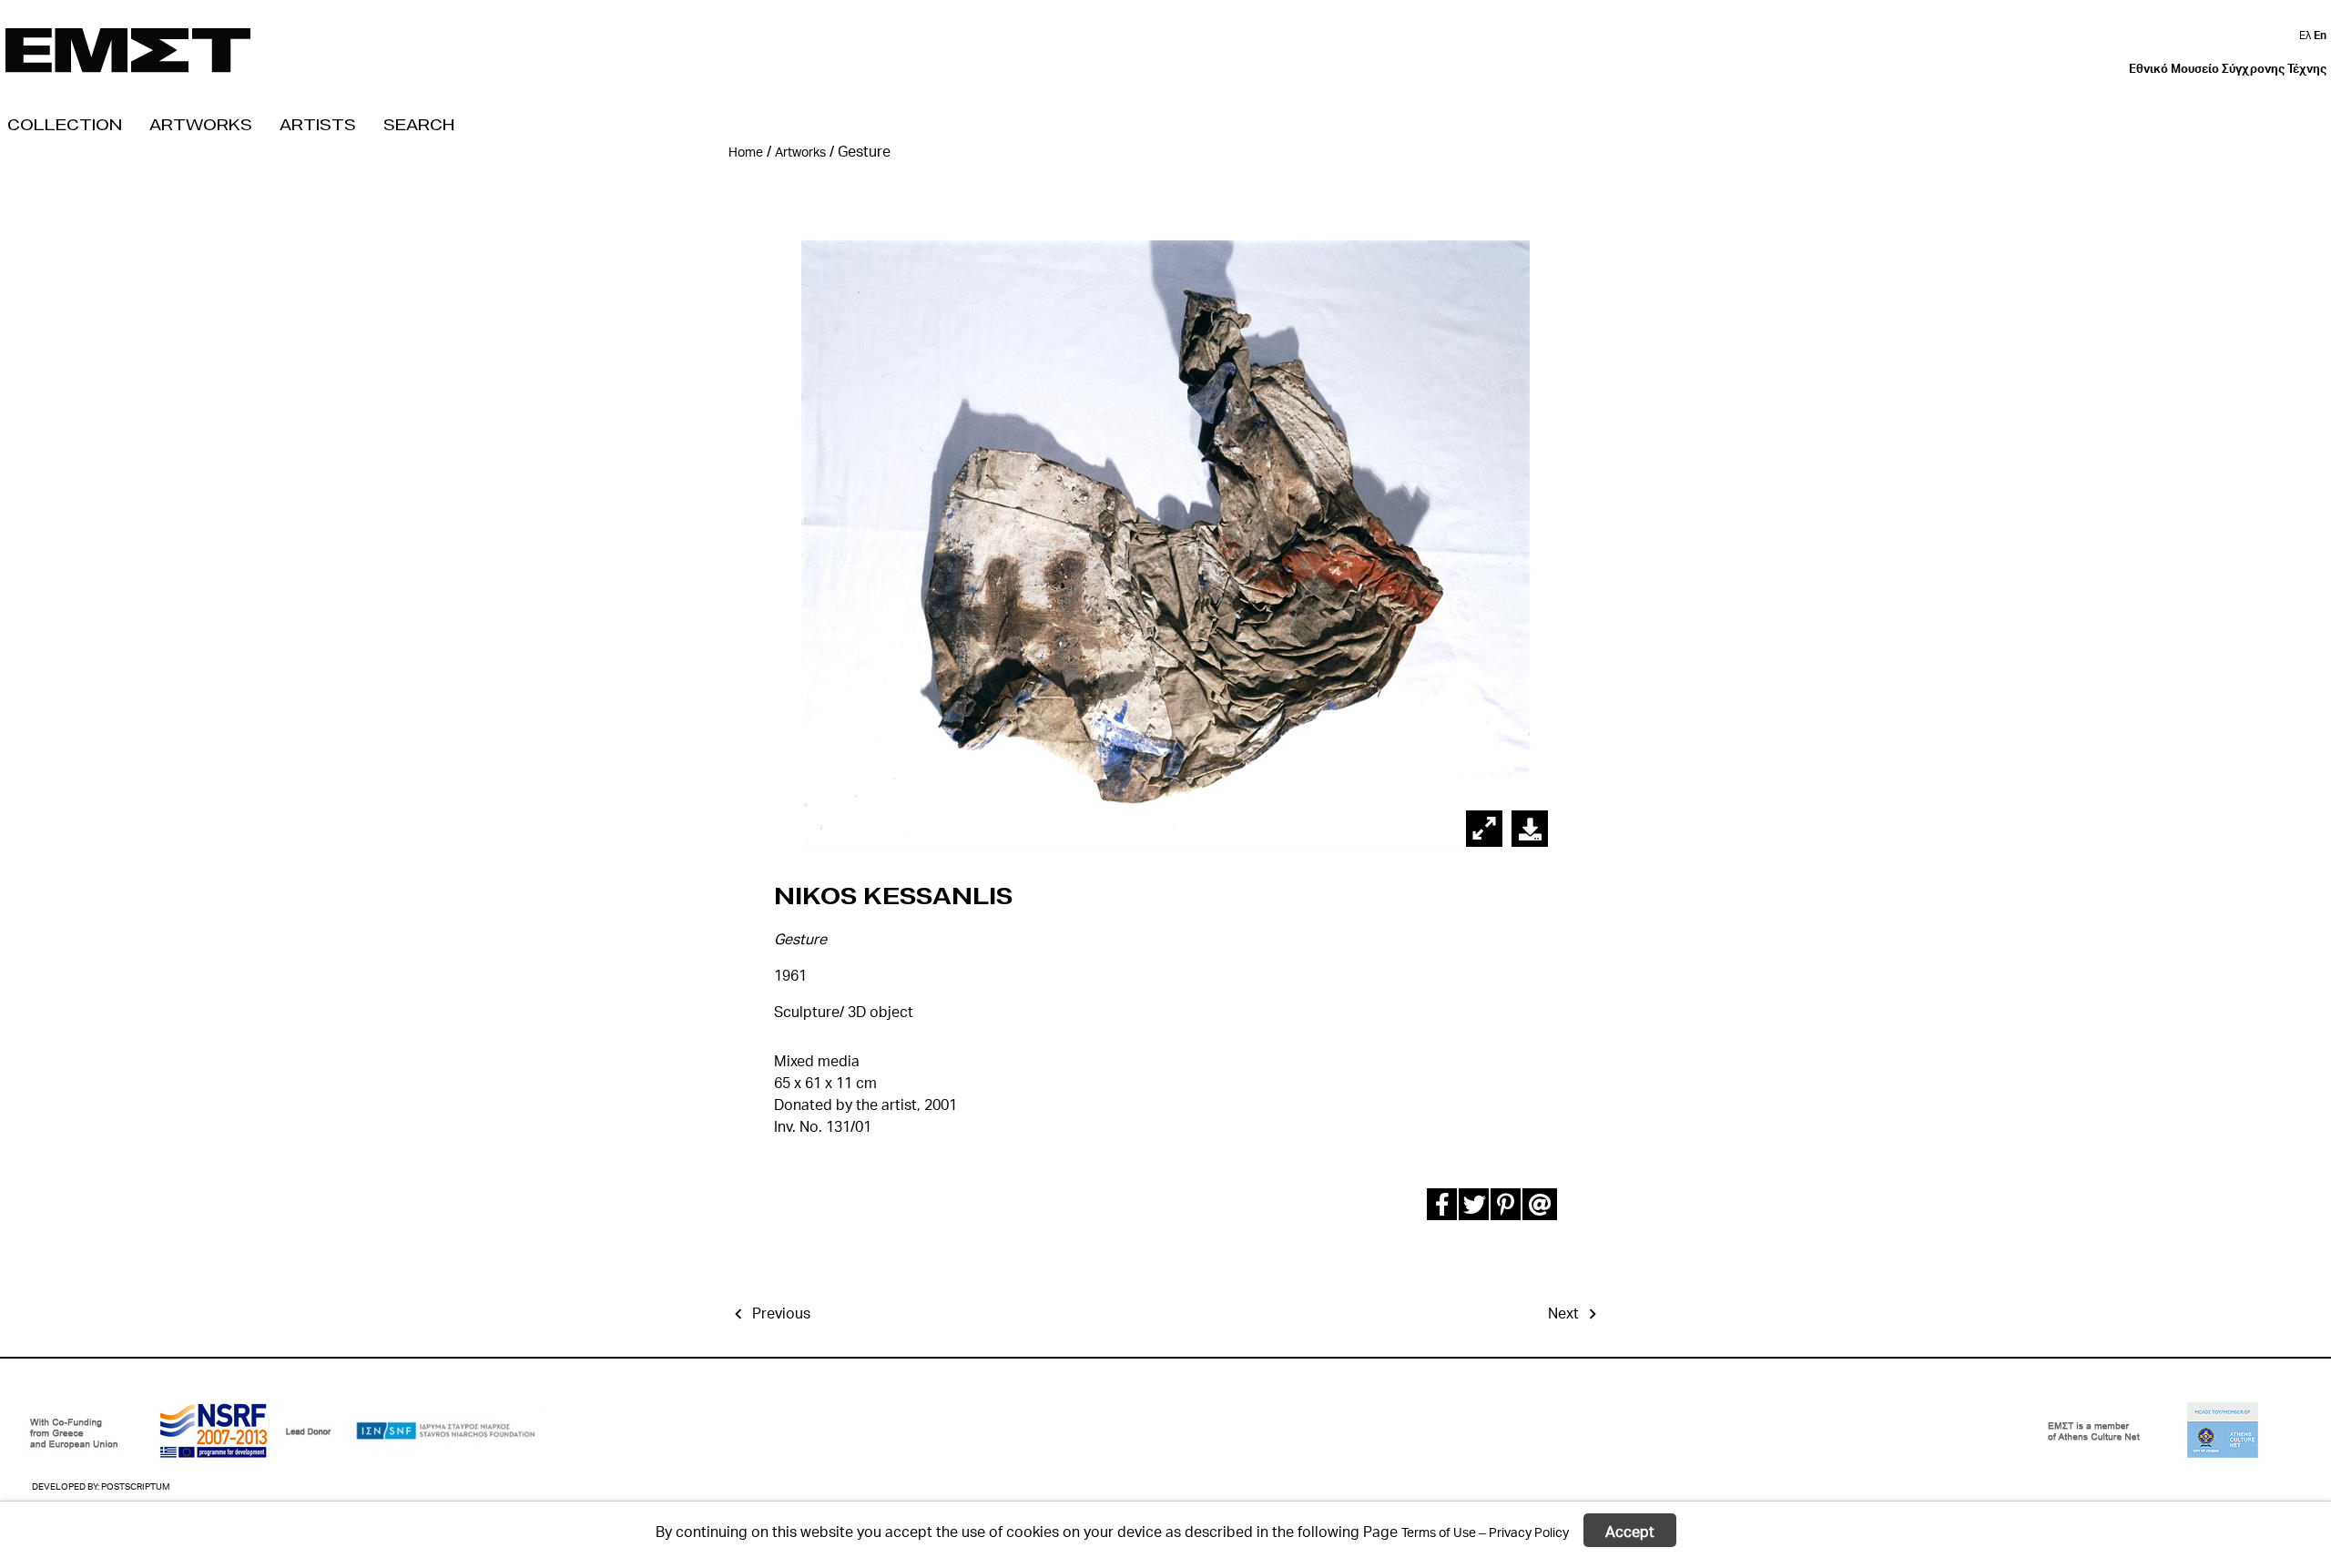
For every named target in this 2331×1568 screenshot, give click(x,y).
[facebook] (1441, 1208)
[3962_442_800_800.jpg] (1530, 829)
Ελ (2306, 35)
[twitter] (1473, 1208)
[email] (1537, 1208)
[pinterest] (1505, 1208)
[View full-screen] (1484, 829)
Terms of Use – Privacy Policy (1485, 1531)
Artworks (201, 124)
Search (419, 124)
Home (746, 152)
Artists (318, 124)
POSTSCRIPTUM (135, 1486)
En (2320, 35)
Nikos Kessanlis (893, 896)
